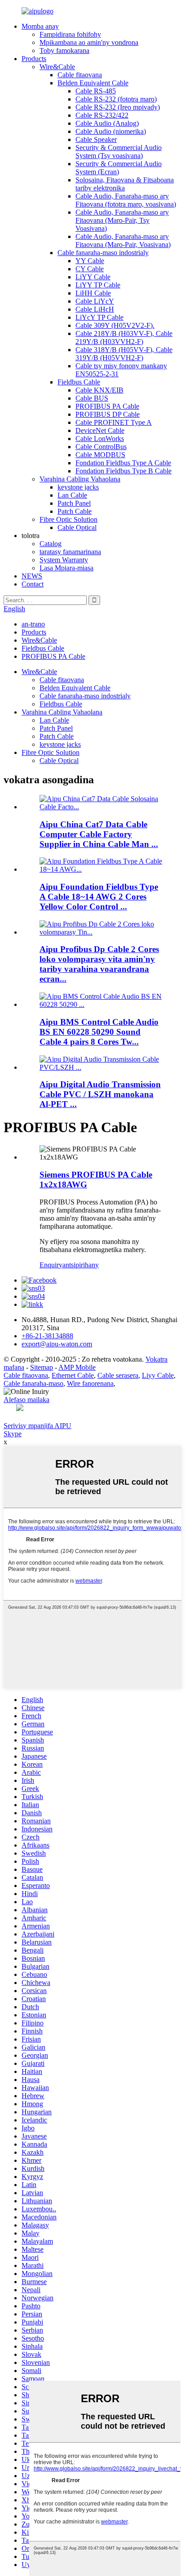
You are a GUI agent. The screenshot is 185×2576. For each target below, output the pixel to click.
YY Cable (90, 261)
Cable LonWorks (100, 439)
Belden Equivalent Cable (93, 83)
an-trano (33, 624)
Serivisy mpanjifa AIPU (37, 1426)
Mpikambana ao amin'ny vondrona (89, 42)
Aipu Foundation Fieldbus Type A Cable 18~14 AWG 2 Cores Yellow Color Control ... (99, 897)
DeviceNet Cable (100, 430)
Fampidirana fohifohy (70, 34)
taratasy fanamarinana (70, 552)
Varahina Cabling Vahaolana (80, 479)
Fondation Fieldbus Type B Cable (123, 471)
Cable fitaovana (80, 75)
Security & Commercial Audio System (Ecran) (119, 168)
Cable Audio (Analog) (107, 123)
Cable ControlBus (101, 447)
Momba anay (40, 26)
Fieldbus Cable (79, 382)
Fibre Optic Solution (68, 519)
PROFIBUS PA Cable (107, 406)
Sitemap (42, 1367)
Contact (33, 584)
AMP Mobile (77, 1367)
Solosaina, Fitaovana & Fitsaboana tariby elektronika (125, 184)
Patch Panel (74, 503)
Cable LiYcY (95, 301)
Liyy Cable (158, 1375)
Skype (13, 1434)
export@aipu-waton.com (57, 1344)
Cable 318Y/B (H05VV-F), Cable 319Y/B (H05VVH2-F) (124, 354)
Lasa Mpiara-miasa (66, 568)
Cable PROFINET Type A (114, 422)
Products (34, 59)
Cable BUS (92, 398)
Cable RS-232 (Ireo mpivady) (118, 107)
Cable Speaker (96, 139)
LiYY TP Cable (98, 285)
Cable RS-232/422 (102, 115)
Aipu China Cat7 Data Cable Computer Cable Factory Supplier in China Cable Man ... (99, 834)
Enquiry (51, 1265)
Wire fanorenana (90, 1383)
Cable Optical (77, 527)
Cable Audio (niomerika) (111, 131)
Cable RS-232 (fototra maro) (116, 99)
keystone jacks (78, 487)
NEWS (32, 576)
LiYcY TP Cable (99, 317)
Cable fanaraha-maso (33, 1383)
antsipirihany (81, 1265)
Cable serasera (118, 1375)
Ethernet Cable (73, 1375)
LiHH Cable (93, 293)
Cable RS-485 (96, 91)
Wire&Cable (57, 67)
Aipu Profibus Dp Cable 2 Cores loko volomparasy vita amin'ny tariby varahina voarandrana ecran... (99, 964)
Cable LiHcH (95, 309)
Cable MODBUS (100, 455)
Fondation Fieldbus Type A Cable (123, 463)
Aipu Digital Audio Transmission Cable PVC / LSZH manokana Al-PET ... (100, 1094)
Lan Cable (72, 495)
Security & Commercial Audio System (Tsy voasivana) (119, 152)
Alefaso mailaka (26, 1400)
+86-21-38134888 (47, 1336)
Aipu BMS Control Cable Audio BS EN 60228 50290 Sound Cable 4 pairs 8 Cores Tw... (99, 1032)
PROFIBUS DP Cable (108, 414)
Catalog (51, 544)
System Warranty (64, 560)
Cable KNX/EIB (99, 390)
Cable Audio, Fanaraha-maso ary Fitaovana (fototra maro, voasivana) (126, 200)
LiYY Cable (93, 277)
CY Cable (90, 269)
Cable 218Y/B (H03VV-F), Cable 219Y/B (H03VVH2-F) (124, 337)
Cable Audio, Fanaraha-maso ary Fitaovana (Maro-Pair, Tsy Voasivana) (122, 220)
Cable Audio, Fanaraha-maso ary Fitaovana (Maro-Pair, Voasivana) (123, 240)
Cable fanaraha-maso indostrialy (103, 253)
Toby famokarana (64, 51)
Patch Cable (75, 511)
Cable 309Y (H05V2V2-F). (115, 325)
